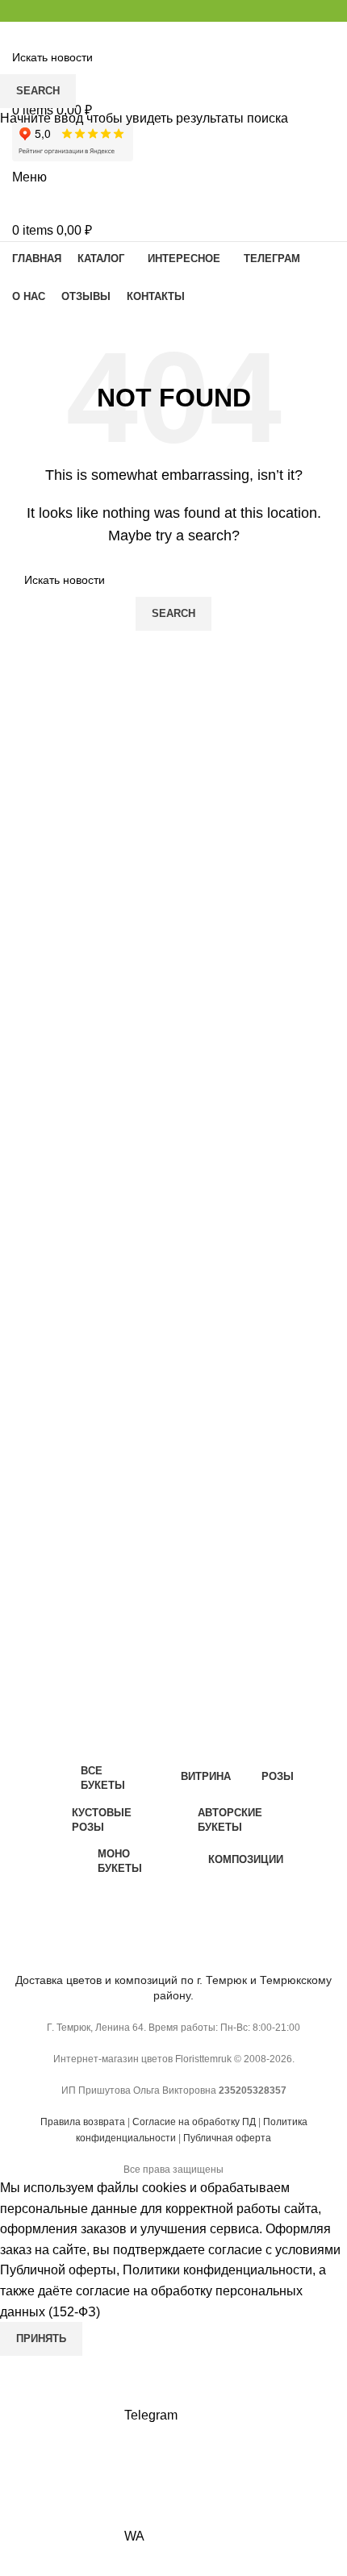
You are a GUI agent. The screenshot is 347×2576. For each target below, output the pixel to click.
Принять (41, 2338)
